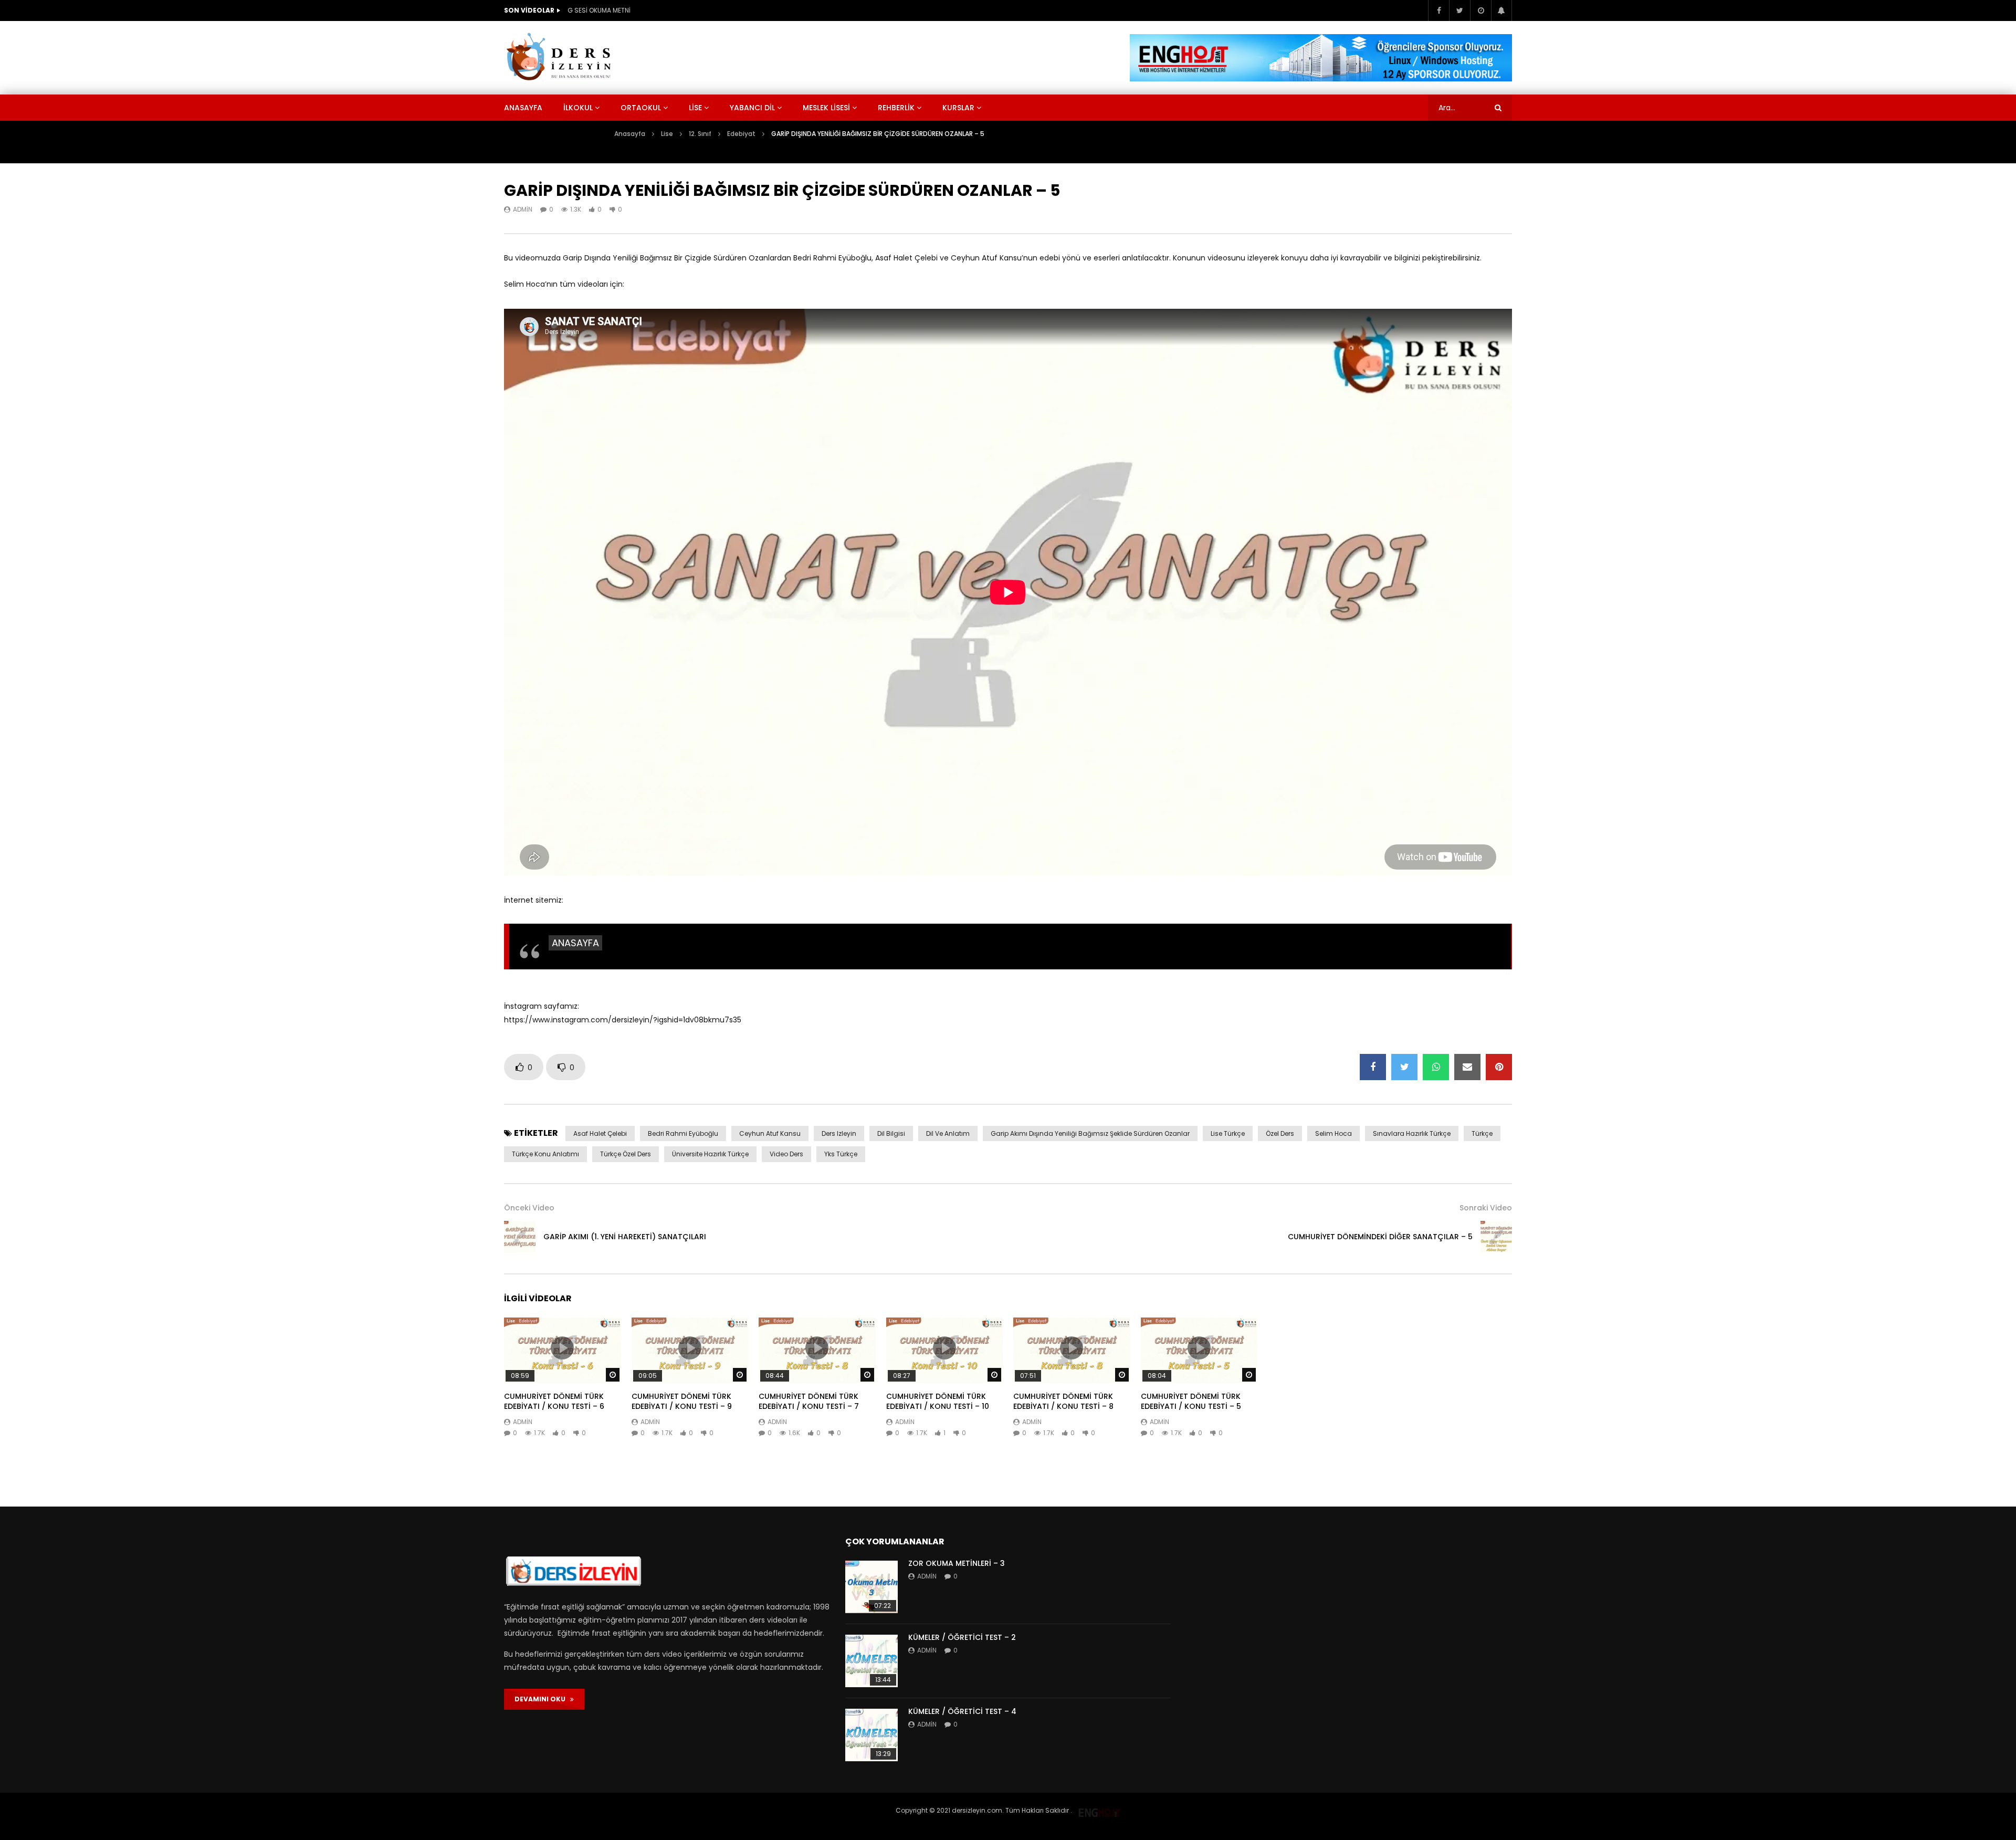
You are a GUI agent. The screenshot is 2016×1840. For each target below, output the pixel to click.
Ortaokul (641, 108)
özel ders (1280, 1133)
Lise (695, 108)
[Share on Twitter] (1404, 1067)
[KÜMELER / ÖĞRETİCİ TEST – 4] (871, 1735)
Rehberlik (896, 108)
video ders (786, 1154)
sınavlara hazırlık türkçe (1412, 1133)
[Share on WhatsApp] (1436, 1067)
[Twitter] (1459, 11)
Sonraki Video (1486, 1208)
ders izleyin (839, 1133)
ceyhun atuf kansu (770, 1133)
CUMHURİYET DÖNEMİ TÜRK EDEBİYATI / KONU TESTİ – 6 (554, 1401)
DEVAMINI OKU (542, 1699)
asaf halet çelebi (600, 1133)
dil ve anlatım (948, 1133)
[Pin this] (1499, 1067)
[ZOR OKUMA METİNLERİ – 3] (871, 1587)
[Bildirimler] (1501, 11)
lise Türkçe (1228, 1133)
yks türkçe (841, 1154)
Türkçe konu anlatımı (545, 1154)
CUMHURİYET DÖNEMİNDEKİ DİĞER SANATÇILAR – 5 (1380, 1237)
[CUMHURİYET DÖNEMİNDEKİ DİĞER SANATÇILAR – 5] (1496, 1237)
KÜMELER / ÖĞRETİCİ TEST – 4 (962, 1711)
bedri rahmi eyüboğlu (683, 1133)
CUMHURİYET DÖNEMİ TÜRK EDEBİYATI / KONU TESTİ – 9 (682, 1401)
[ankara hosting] (1099, 1810)
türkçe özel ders (626, 1154)
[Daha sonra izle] (1480, 11)
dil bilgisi (891, 1133)
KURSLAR (958, 108)
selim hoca (1333, 1133)
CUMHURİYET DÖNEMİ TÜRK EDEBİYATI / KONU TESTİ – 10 (938, 1401)
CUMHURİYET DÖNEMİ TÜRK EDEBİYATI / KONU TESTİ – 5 (1191, 1401)
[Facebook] (1438, 11)
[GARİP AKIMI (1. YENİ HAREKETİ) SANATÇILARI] (520, 1237)
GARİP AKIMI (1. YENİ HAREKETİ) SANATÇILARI (625, 1237)
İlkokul (578, 108)
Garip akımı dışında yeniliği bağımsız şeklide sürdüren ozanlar (1090, 1133)
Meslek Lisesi (826, 108)
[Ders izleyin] (561, 58)
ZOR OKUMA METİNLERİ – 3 (957, 1563)
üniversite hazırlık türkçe (710, 1154)
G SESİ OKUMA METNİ (599, 10)
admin (523, 209)
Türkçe (1482, 1133)
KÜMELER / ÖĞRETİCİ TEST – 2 (962, 1637)
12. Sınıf (700, 134)
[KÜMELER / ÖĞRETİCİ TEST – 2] (871, 1661)
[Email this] (1467, 1067)
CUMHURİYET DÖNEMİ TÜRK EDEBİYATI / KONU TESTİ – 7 (809, 1401)
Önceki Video (529, 1208)
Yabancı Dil (752, 108)
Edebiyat (741, 134)
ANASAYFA (575, 943)
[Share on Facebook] (1373, 1067)
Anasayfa (523, 108)
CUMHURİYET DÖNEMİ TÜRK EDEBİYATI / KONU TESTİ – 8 (1063, 1401)
